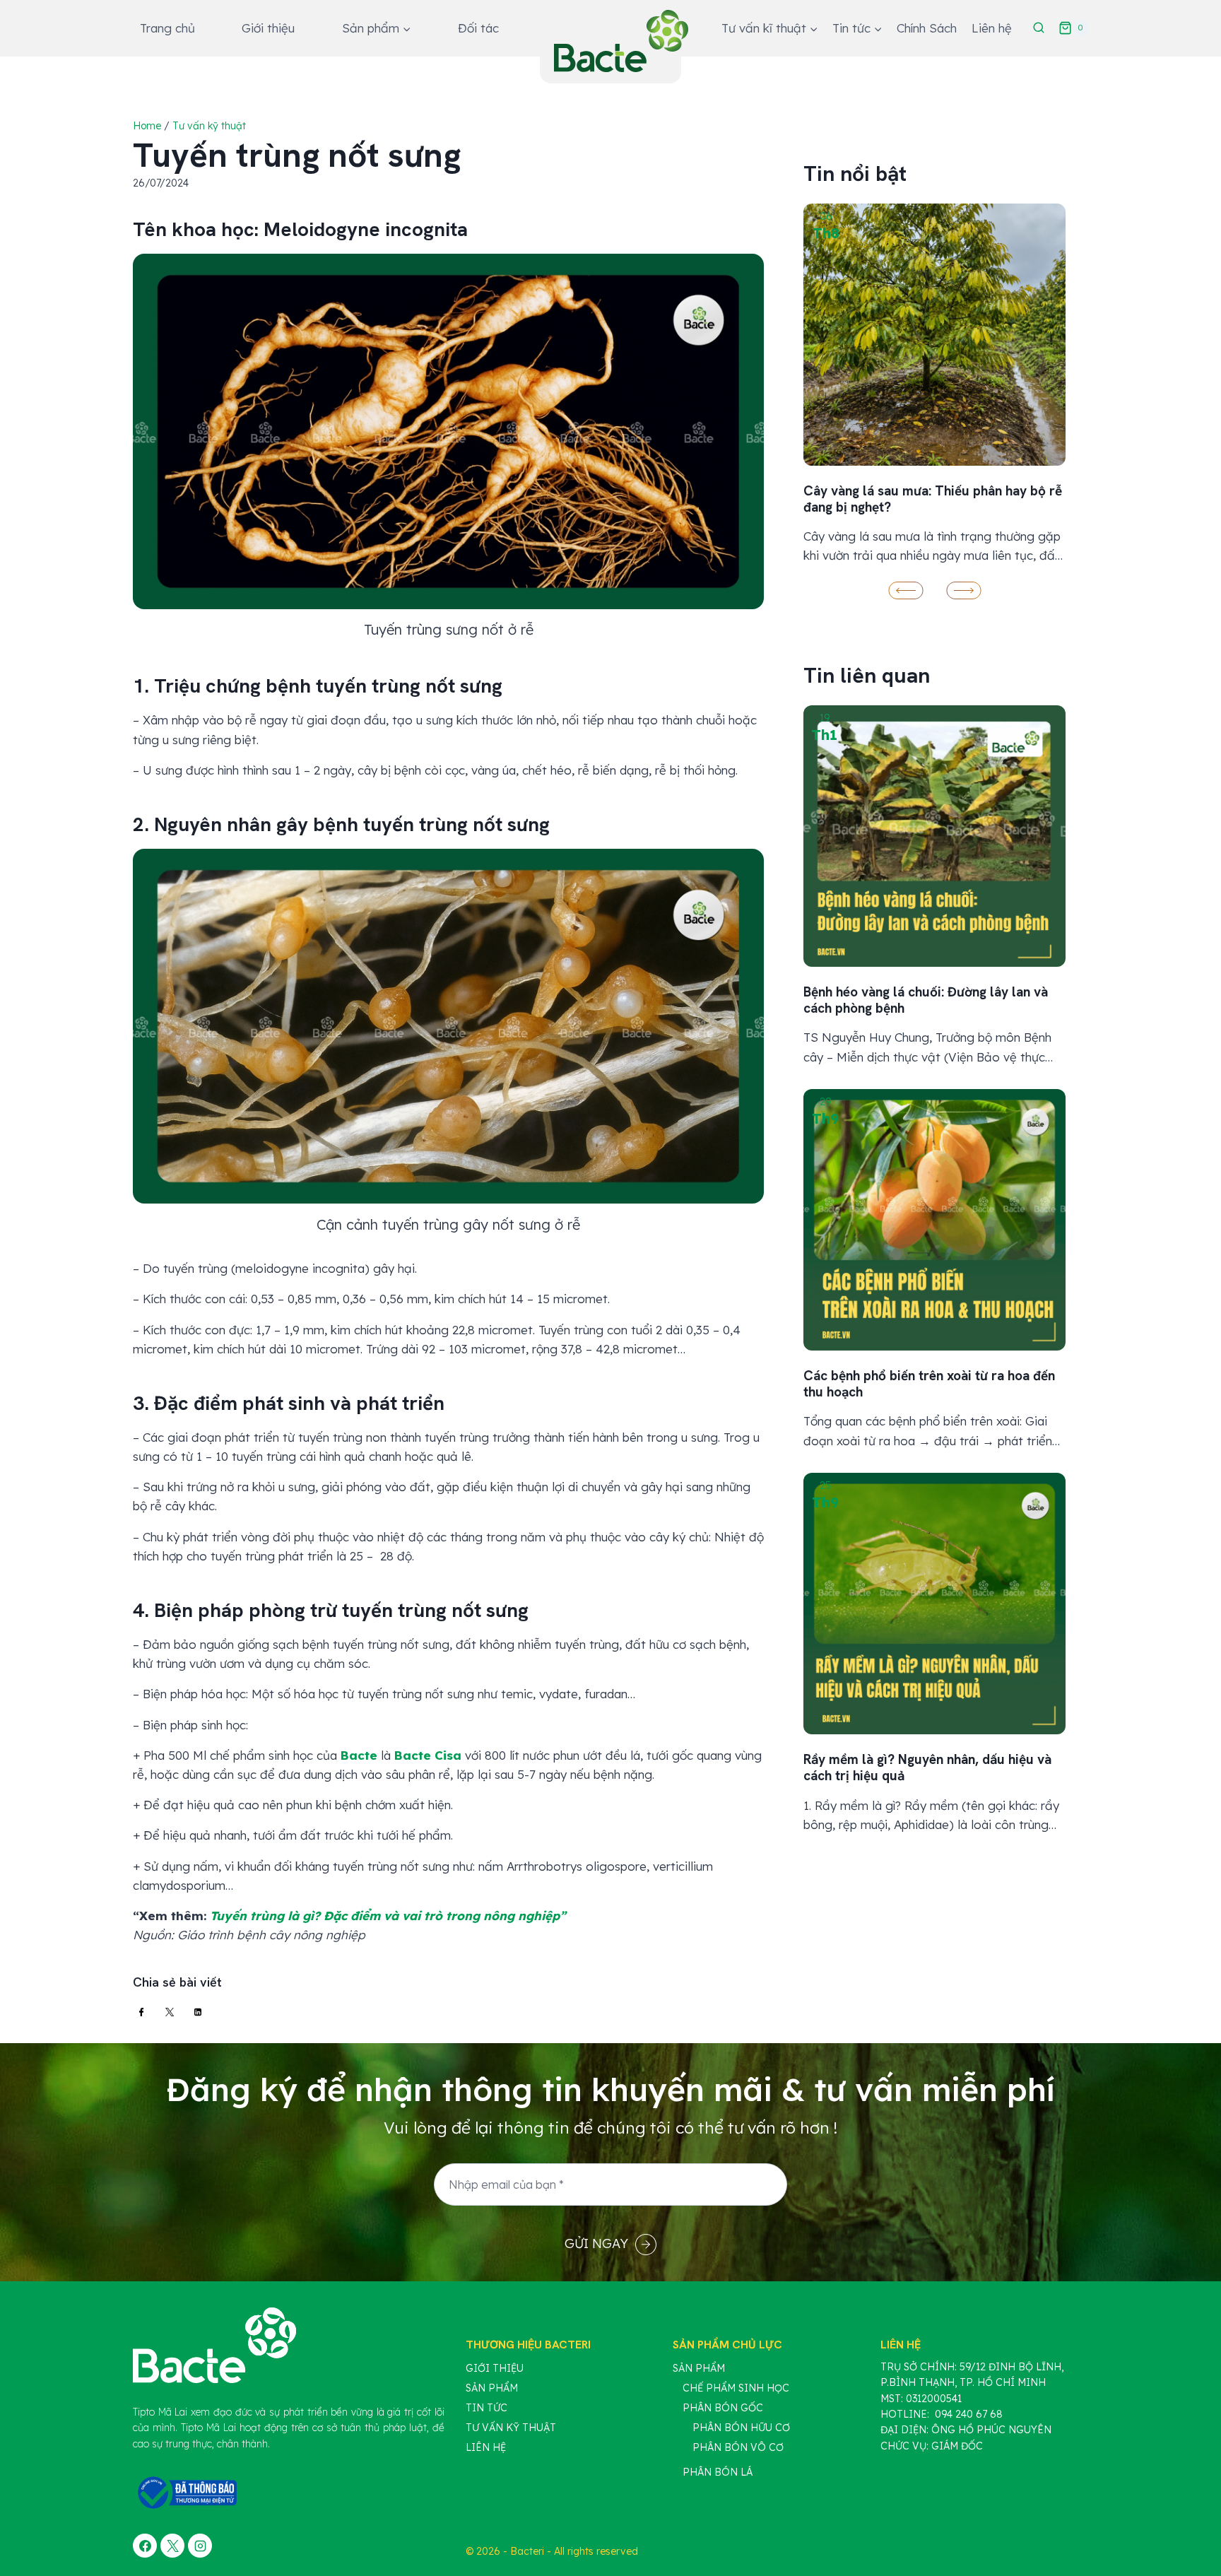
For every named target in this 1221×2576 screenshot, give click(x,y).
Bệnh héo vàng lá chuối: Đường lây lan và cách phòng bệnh (926, 1000)
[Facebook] (145, 2546)
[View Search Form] (1039, 28)
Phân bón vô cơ (738, 2447)
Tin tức (486, 2408)
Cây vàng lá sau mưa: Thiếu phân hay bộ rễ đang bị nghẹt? (933, 499)
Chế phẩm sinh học (736, 2388)
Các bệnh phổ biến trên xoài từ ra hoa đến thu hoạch (929, 1384)
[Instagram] (200, 2546)
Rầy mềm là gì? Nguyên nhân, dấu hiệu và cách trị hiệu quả (927, 1768)
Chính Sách (927, 28)
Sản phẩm (492, 2388)
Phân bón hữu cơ (741, 2428)
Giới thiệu (268, 28)
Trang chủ (167, 28)
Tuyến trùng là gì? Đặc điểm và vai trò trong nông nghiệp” (388, 1916)
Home (147, 126)
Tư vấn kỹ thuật (209, 126)
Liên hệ (992, 28)
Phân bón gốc (723, 2408)
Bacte (359, 1755)
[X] (172, 2546)
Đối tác (478, 28)
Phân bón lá (718, 2472)
